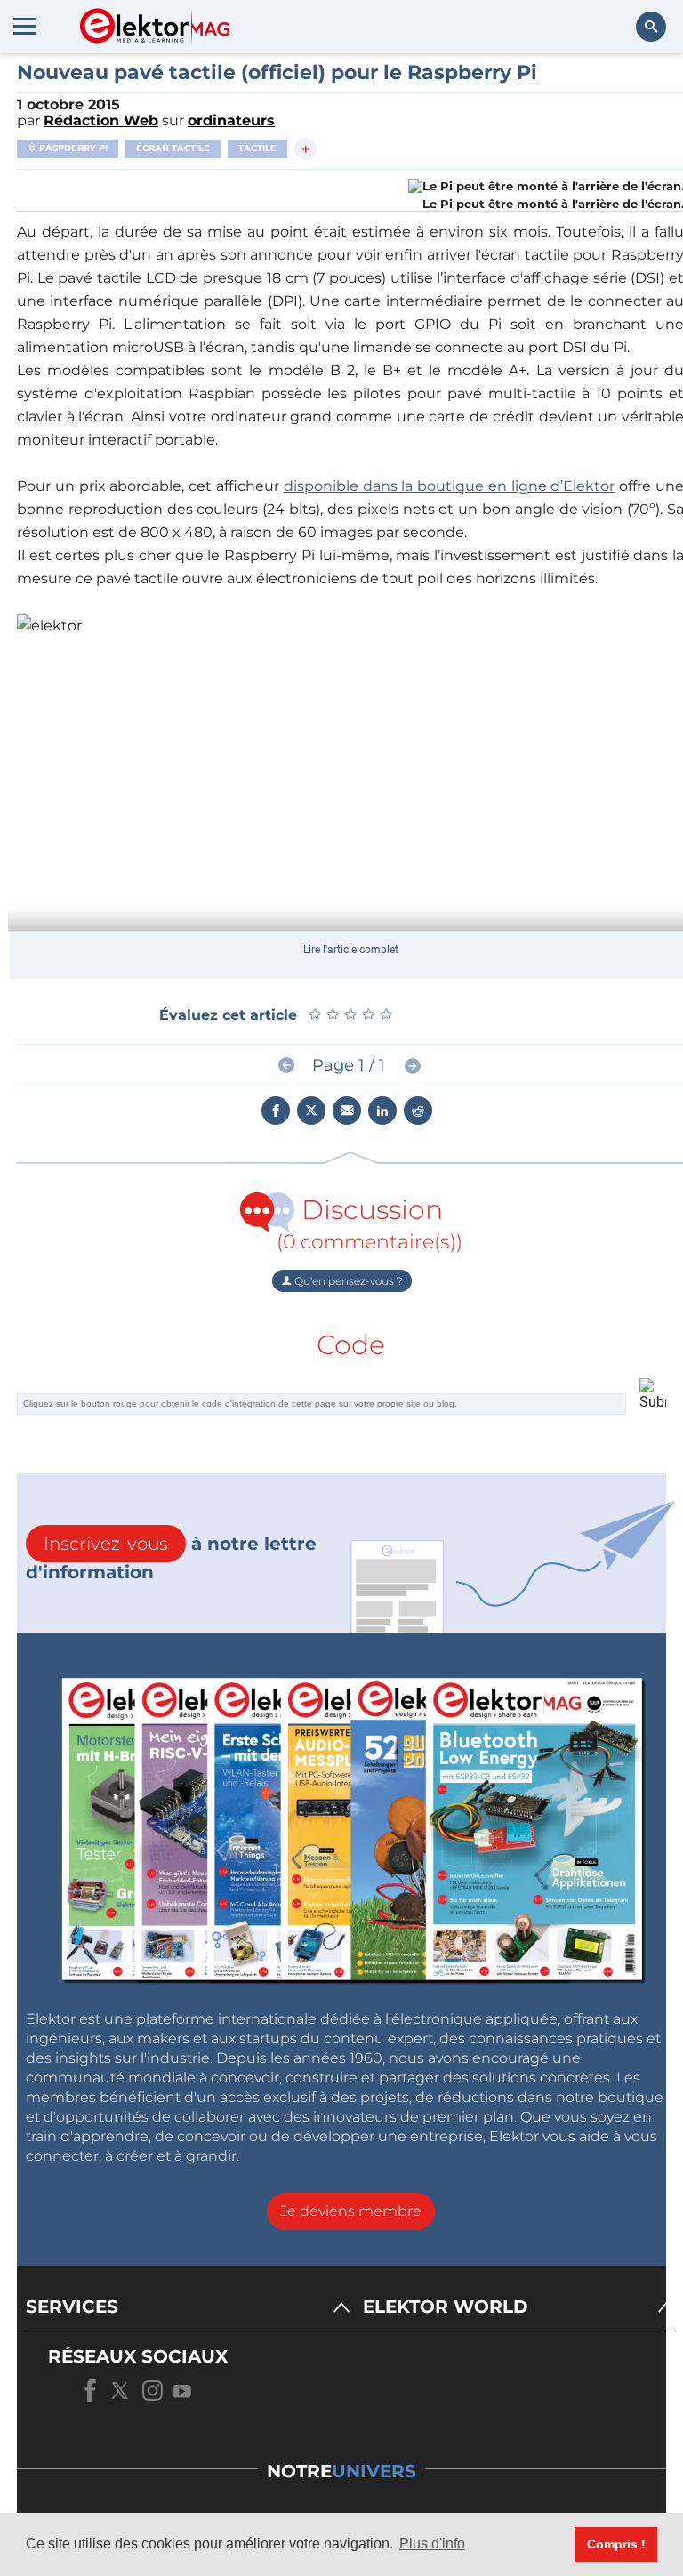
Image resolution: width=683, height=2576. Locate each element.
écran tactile (173, 148)
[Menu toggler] (25, 26)
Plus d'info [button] (432, 2544)
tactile (257, 148)
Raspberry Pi (72, 148)
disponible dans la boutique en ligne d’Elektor (450, 486)
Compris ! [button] (616, 2544)
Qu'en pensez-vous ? (347, 1281)
